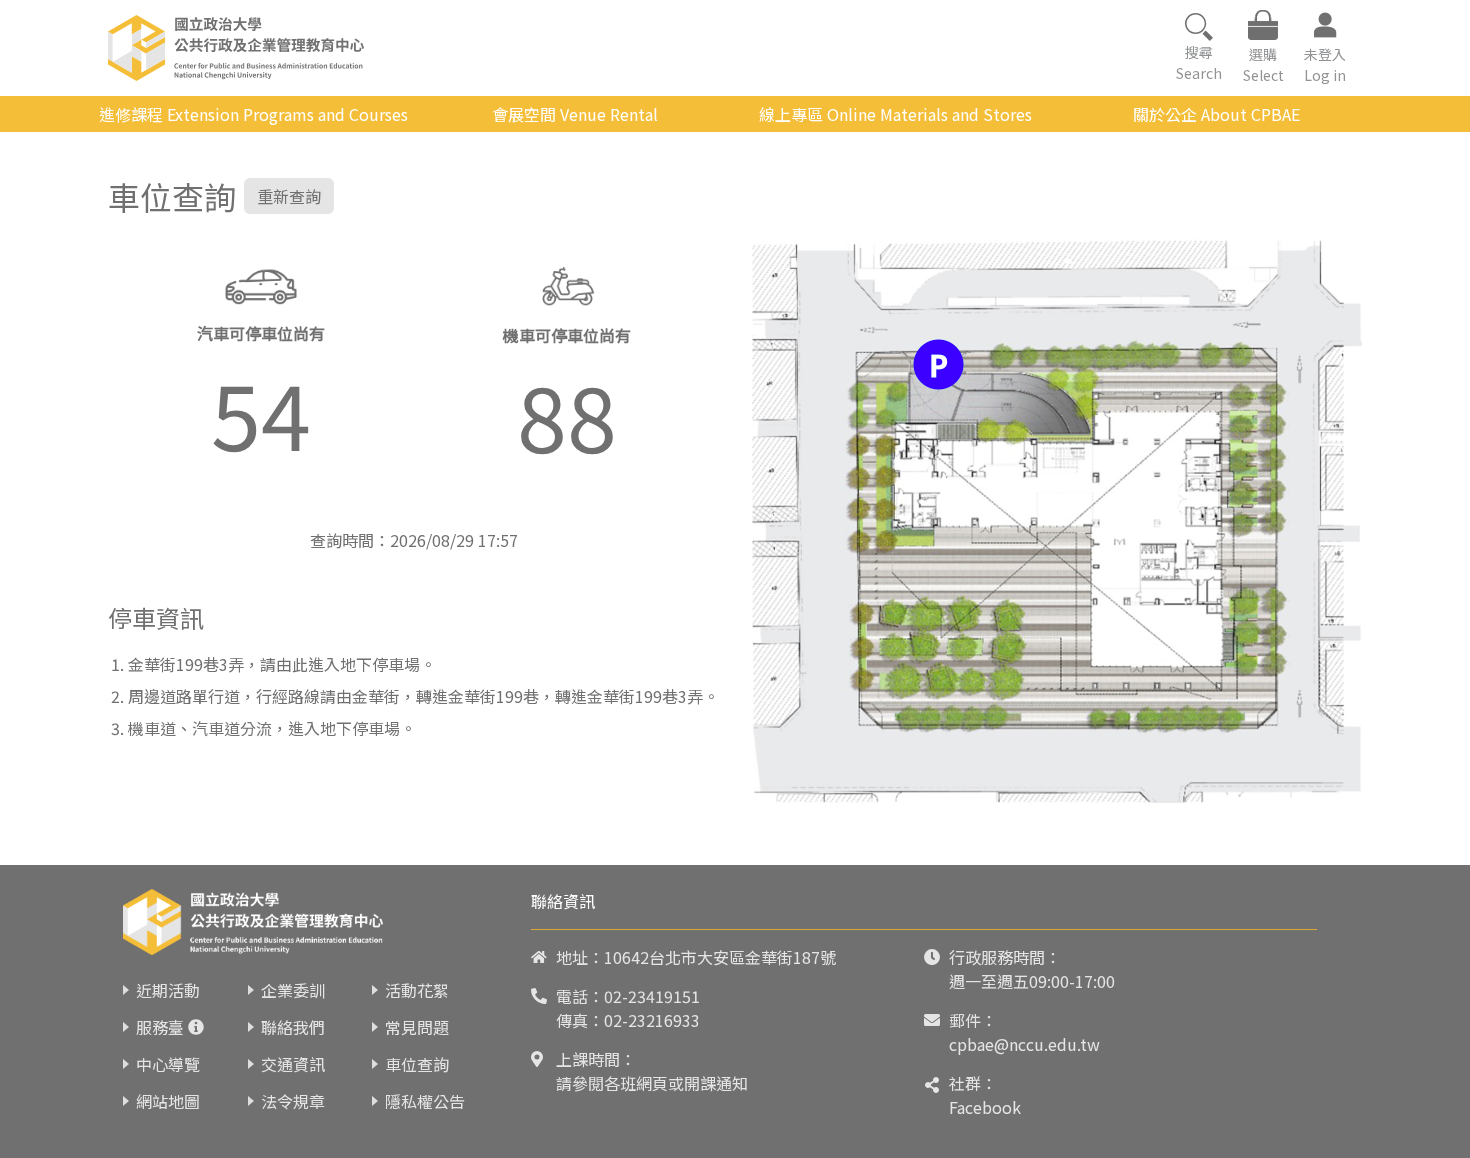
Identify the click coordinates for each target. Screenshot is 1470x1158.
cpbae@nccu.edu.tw (1024, 1044)
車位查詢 (417, 1064)
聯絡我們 (293, 1027)
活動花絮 (417, 990)
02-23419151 (652, 996)
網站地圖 (168, 1101)
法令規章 (293, 1101)
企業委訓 (293, 990)
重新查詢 (289, 196)
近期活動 (168, 990)
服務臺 (160, 1027)
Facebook (985, 1107)
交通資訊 (293, 1064)
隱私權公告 (425, 1101)
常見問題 (417, 1027)
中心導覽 (168, 1064)
